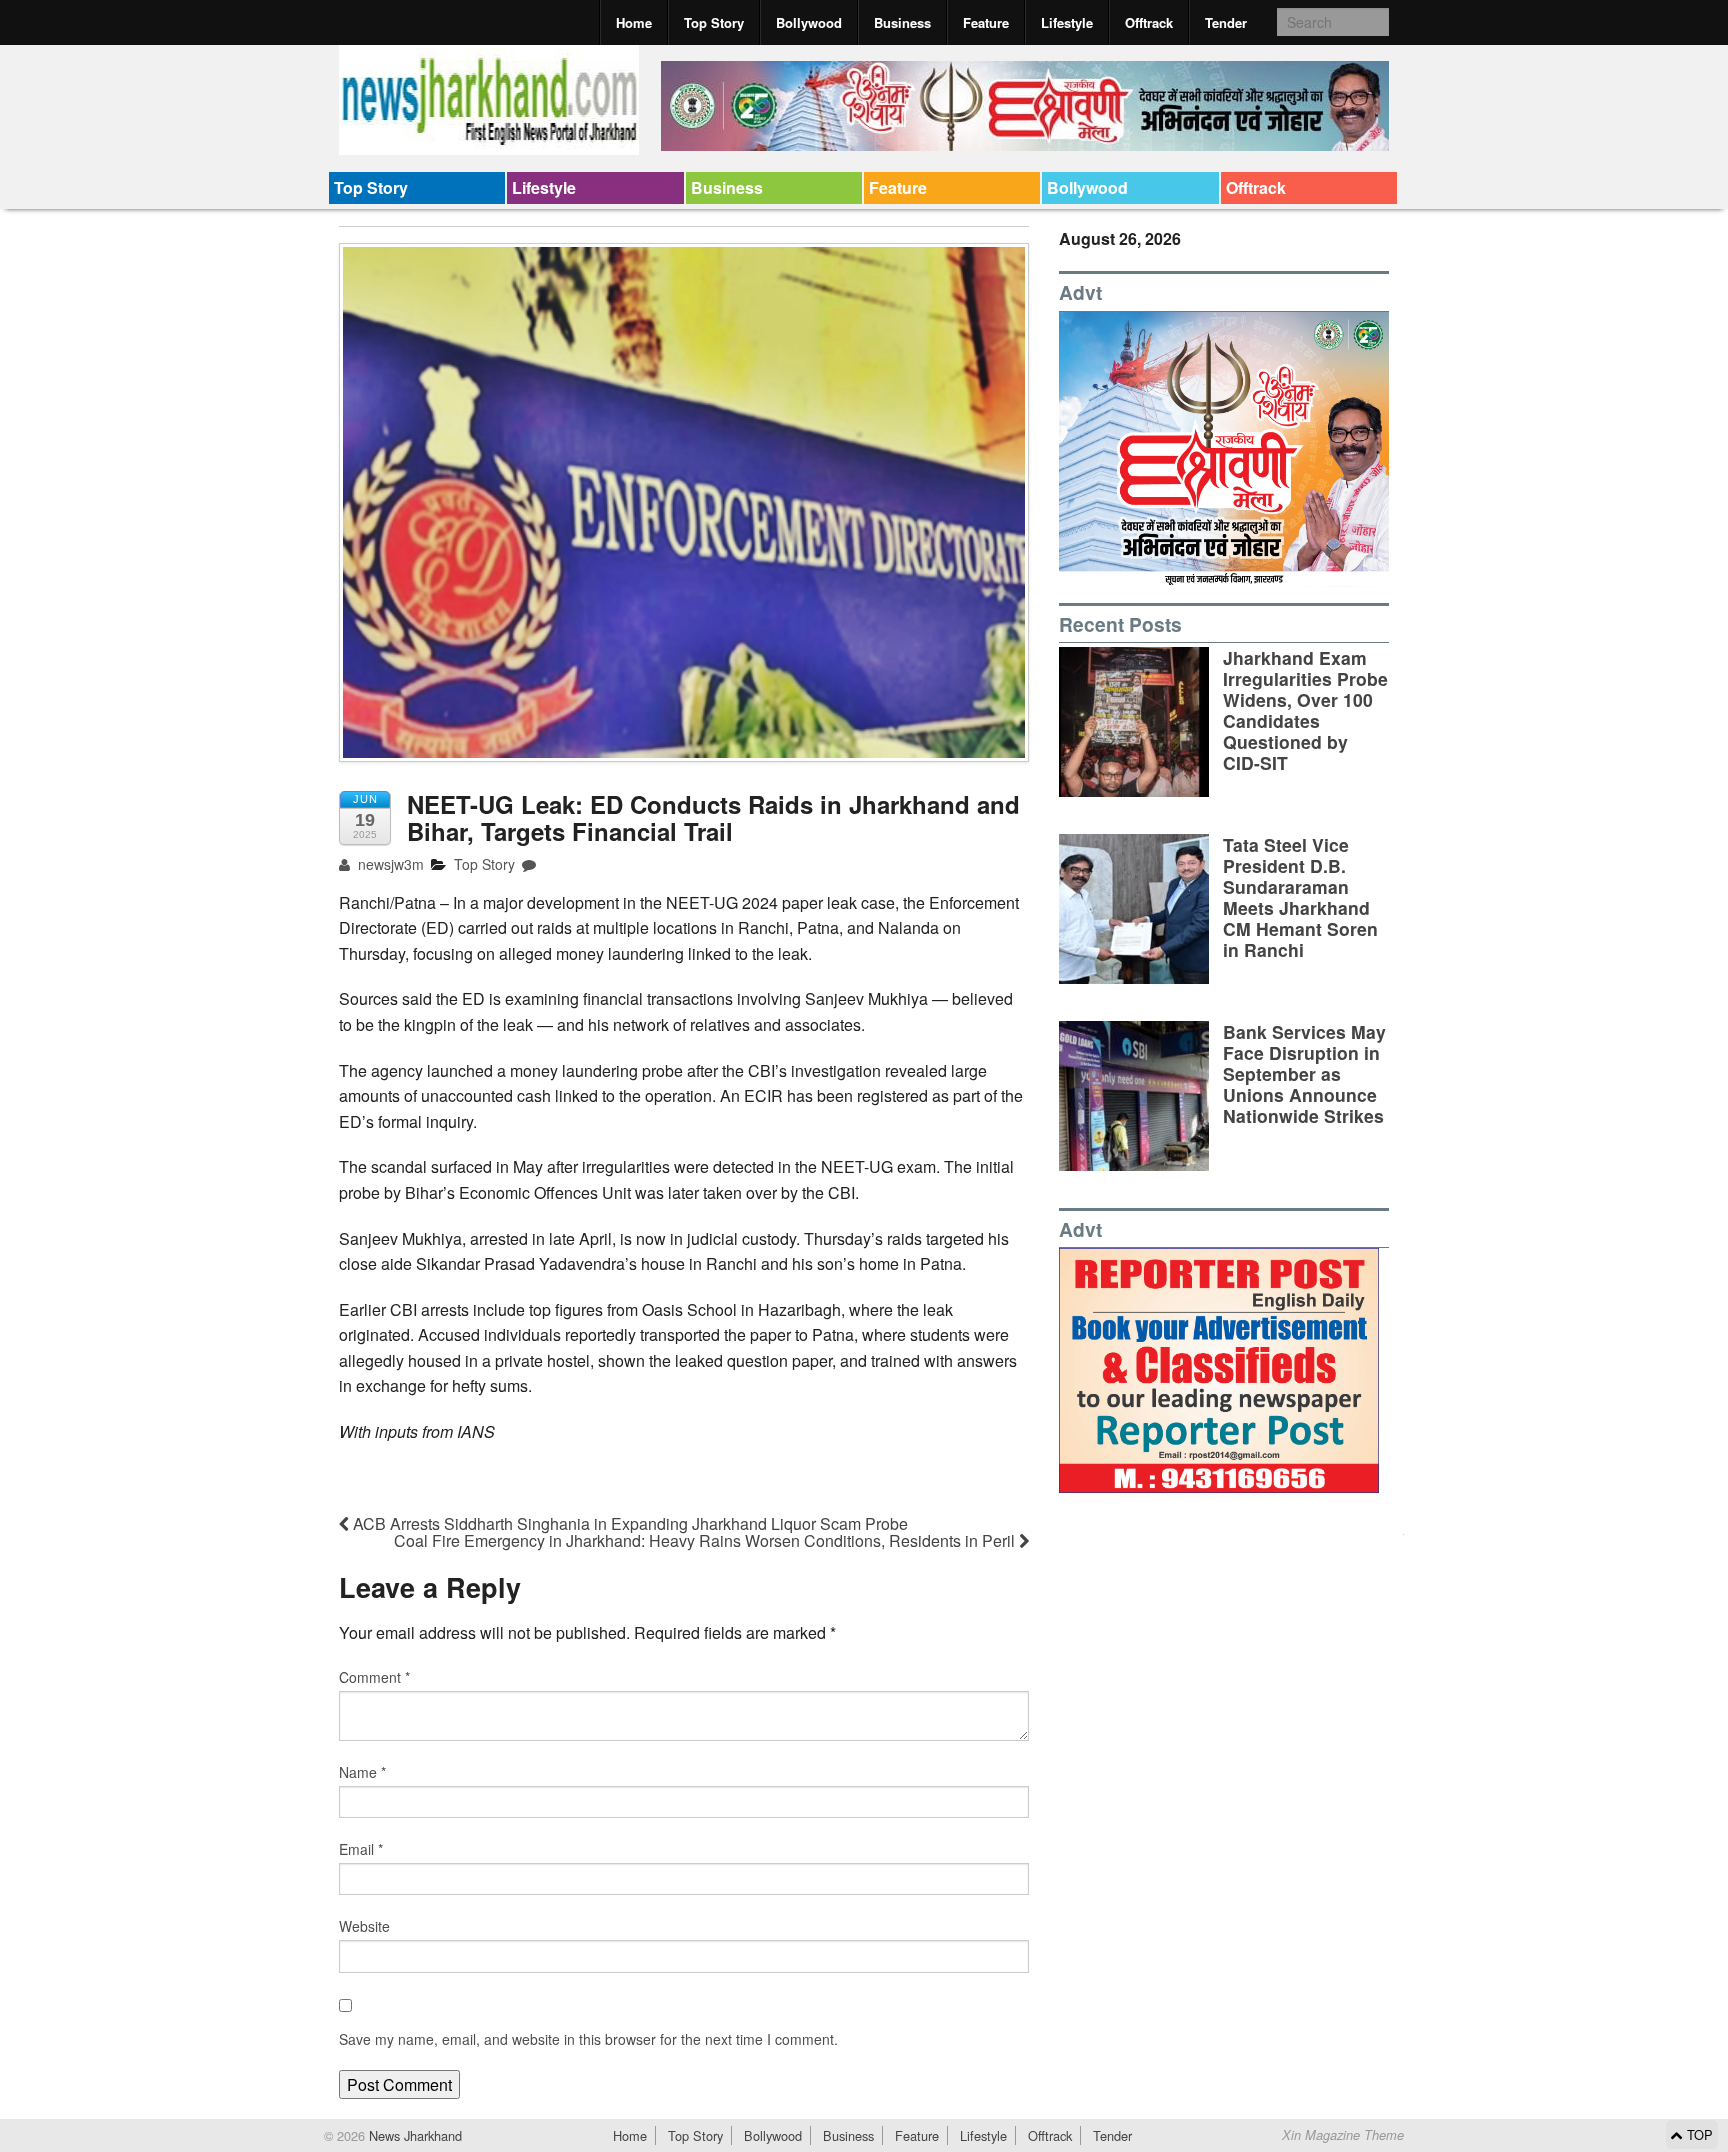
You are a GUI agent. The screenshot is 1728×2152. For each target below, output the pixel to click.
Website (364, 1926)
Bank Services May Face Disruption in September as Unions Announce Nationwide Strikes (1304, 1073)
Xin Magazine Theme (1343, 2135)
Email (361, 1849)
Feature (986, 22)
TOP (1698, 2134)
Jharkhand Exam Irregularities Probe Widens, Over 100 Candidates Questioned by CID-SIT (1305, 710)
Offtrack (1149, 22)
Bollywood (809, 22)
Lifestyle (1067, 22)
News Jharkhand (413, 2135)
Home (634, 22)
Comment (374, 1677)
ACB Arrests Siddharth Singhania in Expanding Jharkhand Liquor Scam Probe (628, 1523)
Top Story (714, 22)
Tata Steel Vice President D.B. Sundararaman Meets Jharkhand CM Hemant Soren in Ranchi (1300, 897)
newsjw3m (389, 864)
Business (902, 22)
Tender (1226, 22)
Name (362, 1772)
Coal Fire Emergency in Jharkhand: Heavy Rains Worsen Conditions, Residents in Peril (706, 1540)
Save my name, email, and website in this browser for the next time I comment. (588, 2039)
